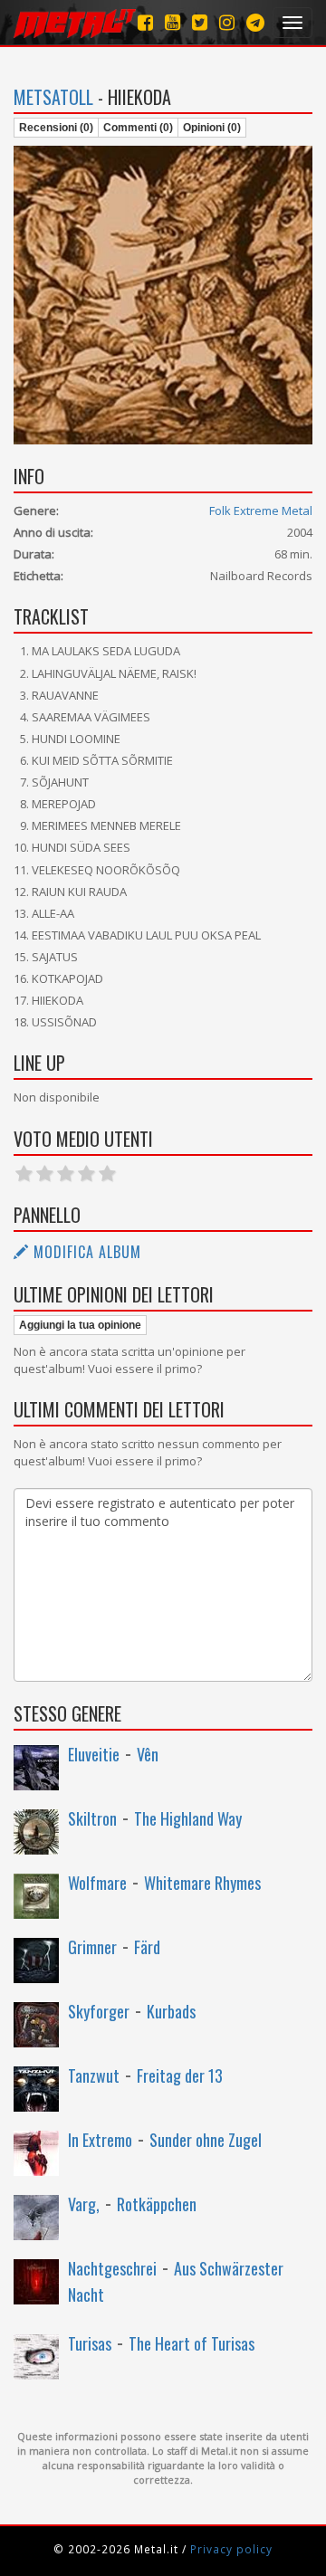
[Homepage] (75, 23)
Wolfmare (97, 1883)
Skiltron (92, 1818)
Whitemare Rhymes (202, 1883)
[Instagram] (255, 22)
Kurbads (171, 2011)
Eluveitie (94, 1754)
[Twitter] (200, 22)
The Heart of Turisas (192, 2343)
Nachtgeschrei (112, 2268)
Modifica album (85, 1252)
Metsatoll (53, 97)
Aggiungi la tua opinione (80, 1325)
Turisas (90, 2343)
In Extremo (100, 2140)
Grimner (92, 1947)
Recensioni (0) (56, 128)
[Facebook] (145, 22)
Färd (147, 1947)
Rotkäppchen (157, 2204)
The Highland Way (188, 1818)
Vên (148, 1754)
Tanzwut (94, 2075)
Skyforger (99, 2011)
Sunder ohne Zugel (206, 2140)
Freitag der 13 (180, 2075)
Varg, (84, 2204)
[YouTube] (173, 22)
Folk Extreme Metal (261, 510)
